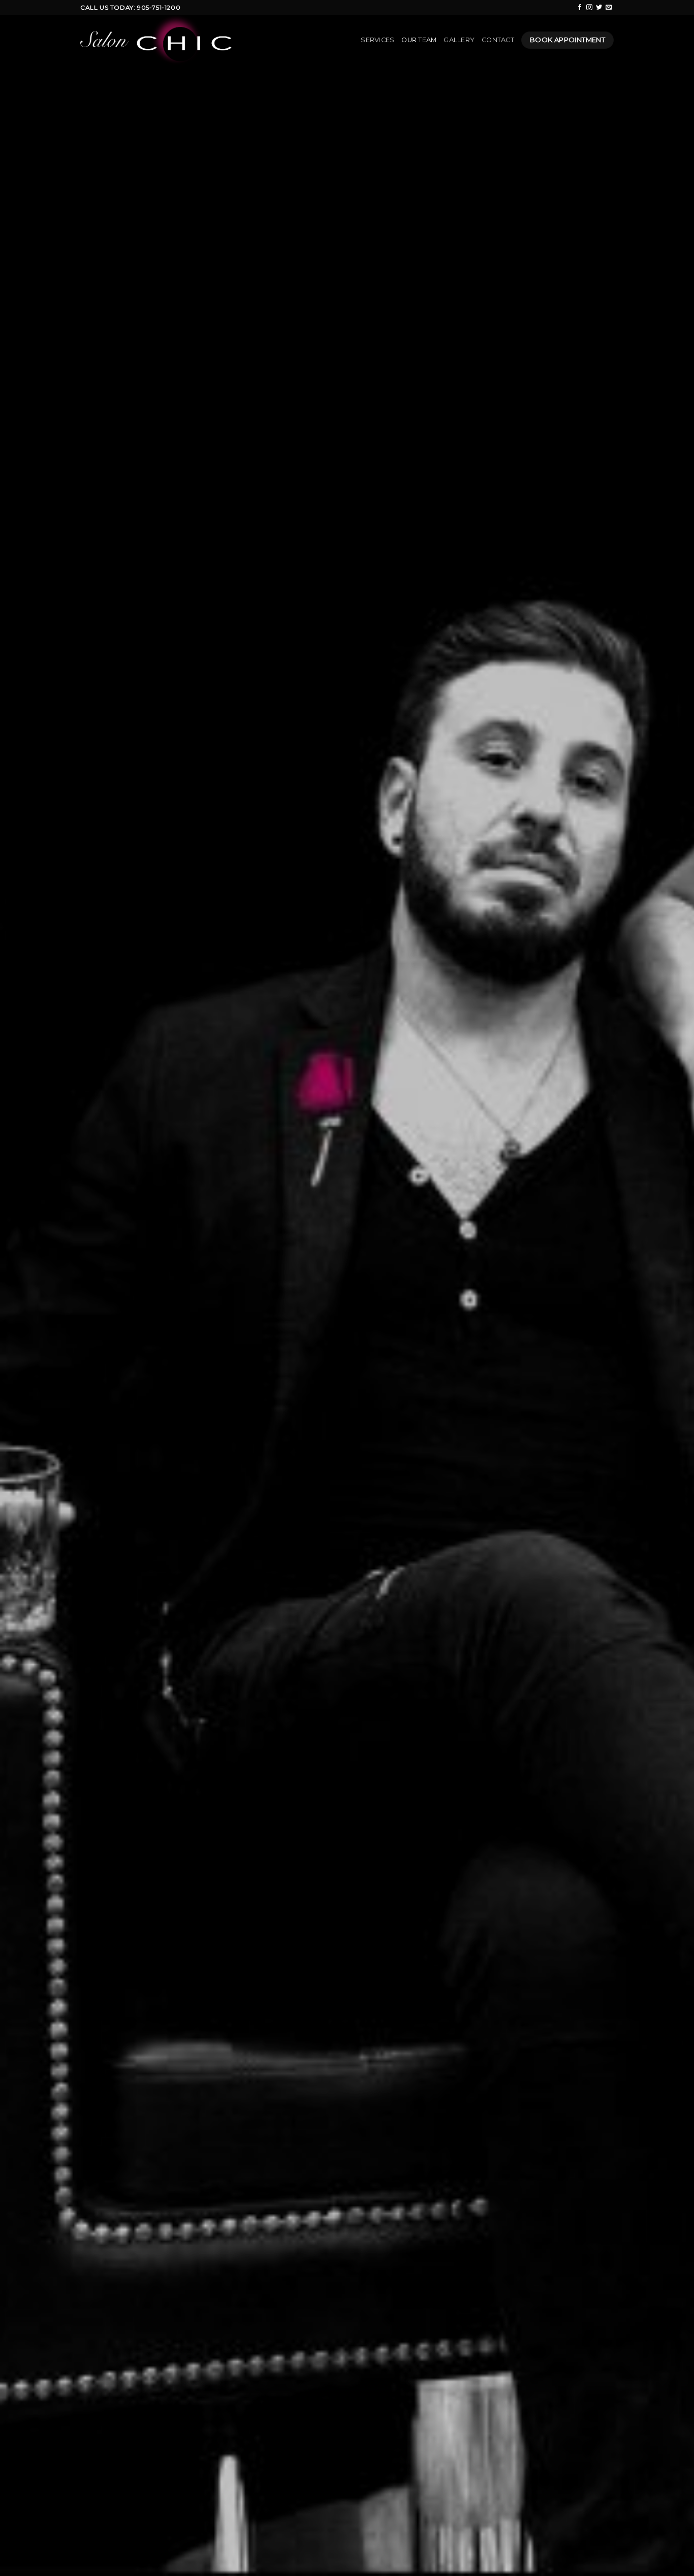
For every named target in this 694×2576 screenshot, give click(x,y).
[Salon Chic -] (162, 40)
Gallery (459, 40)
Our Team (419, 40)
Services (377, 40)
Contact (498, 40)
